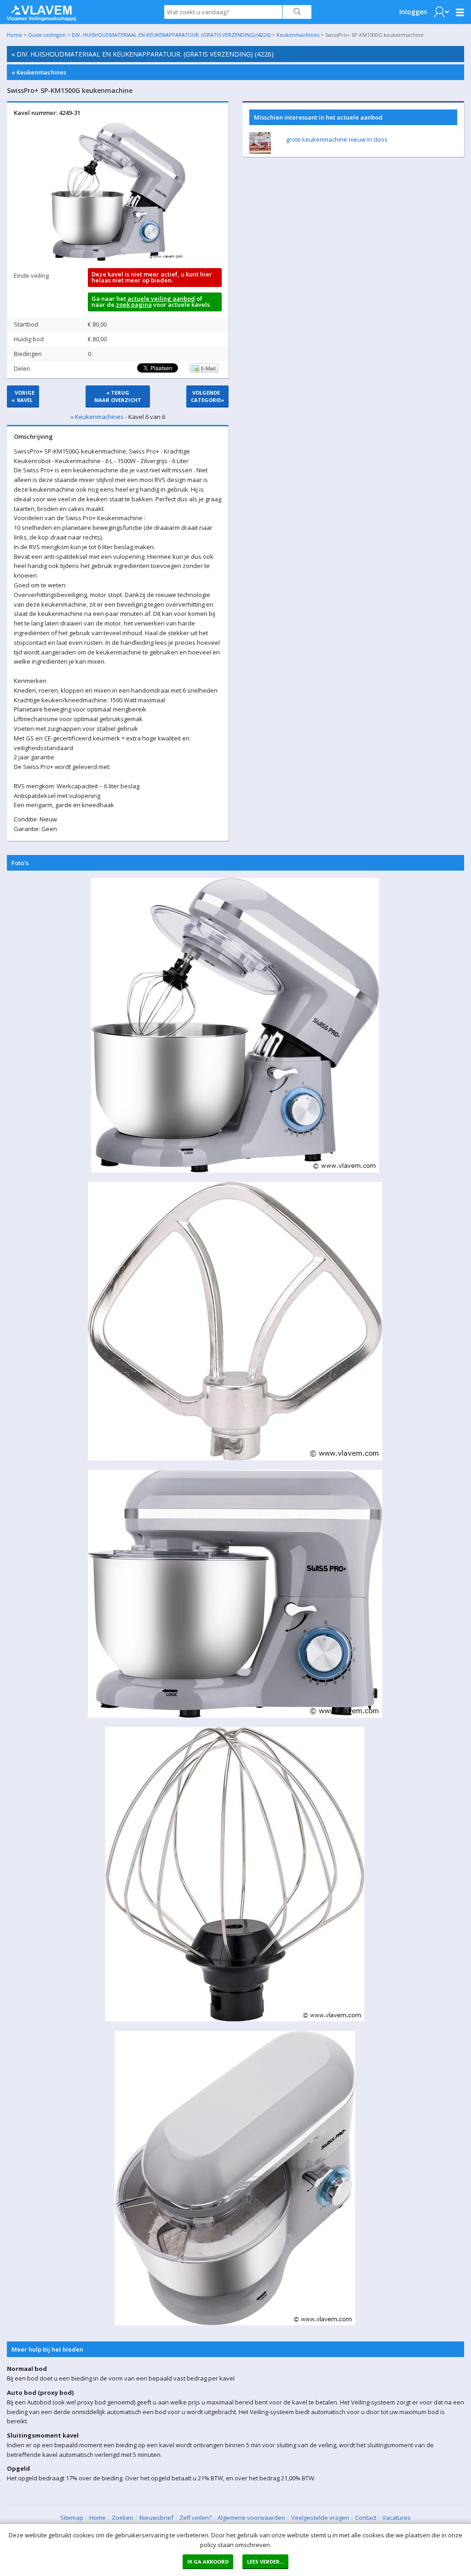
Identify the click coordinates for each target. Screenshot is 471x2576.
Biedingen (28, 354)
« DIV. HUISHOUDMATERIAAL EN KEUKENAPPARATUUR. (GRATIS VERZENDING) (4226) (143, 54)
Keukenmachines (298, 35)
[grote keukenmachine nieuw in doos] (260, 151)
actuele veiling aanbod (161, 298)
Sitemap (72, 2518)
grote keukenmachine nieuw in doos (337, 139)
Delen (22, 368)
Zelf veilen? (195, 2518)
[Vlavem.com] (41, 11)
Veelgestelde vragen (320, 2518)
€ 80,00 (97, 324)
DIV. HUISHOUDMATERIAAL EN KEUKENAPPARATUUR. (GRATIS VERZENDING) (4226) (171, 35)
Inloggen (413, 12)
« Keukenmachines (39, 72)
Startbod (26, 324)
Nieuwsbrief (156, 2518)
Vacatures (396, 2518)
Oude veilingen (47, 35)
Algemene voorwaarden (251, 2518)
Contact (366, 2518)
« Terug (118, 396)
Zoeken (123, 2518)
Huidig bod (29, 339)
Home (14, 35)
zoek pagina (134, 304)
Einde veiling (31, 275)
